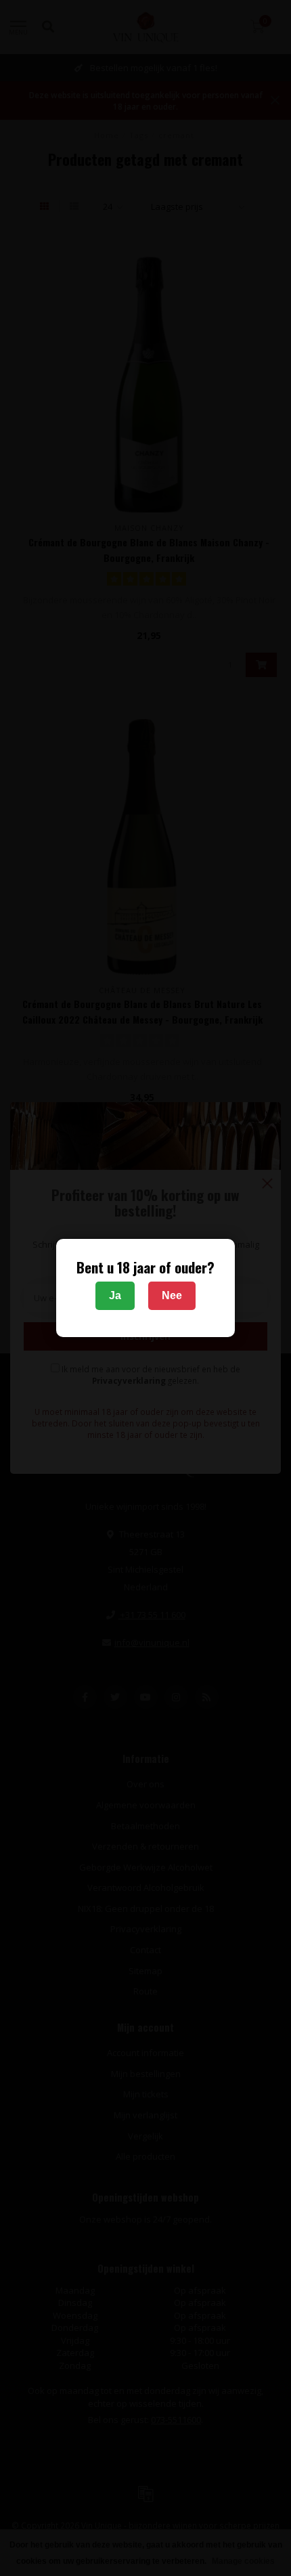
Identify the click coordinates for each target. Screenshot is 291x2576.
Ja (115, 1295)
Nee (172, 1295)
